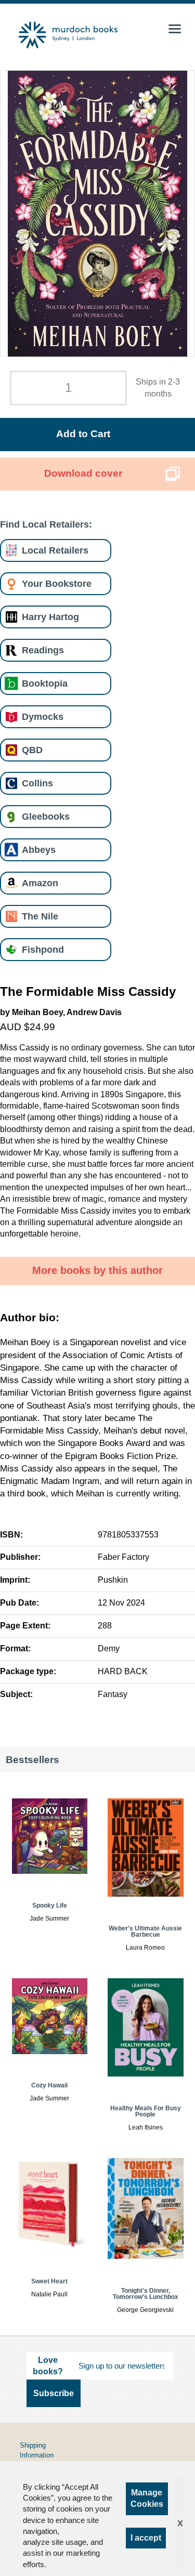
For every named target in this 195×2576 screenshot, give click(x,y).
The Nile (40, 916)
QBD (32, 750)
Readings (43, 650)
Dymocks (43, 717)
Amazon (40, 883)
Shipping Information (37, 2450)
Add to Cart (83, 434)
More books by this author (97, 1270)
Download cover (83, 473)
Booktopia (45, 683)
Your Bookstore (57, 583)
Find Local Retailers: (46, 524)
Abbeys (39, 850)
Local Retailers (55, 550)
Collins (37, 783)
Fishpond (43, 949)
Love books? (48, 2366)
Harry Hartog (50, 617)
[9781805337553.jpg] (97, 214)
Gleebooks (46, 816)
